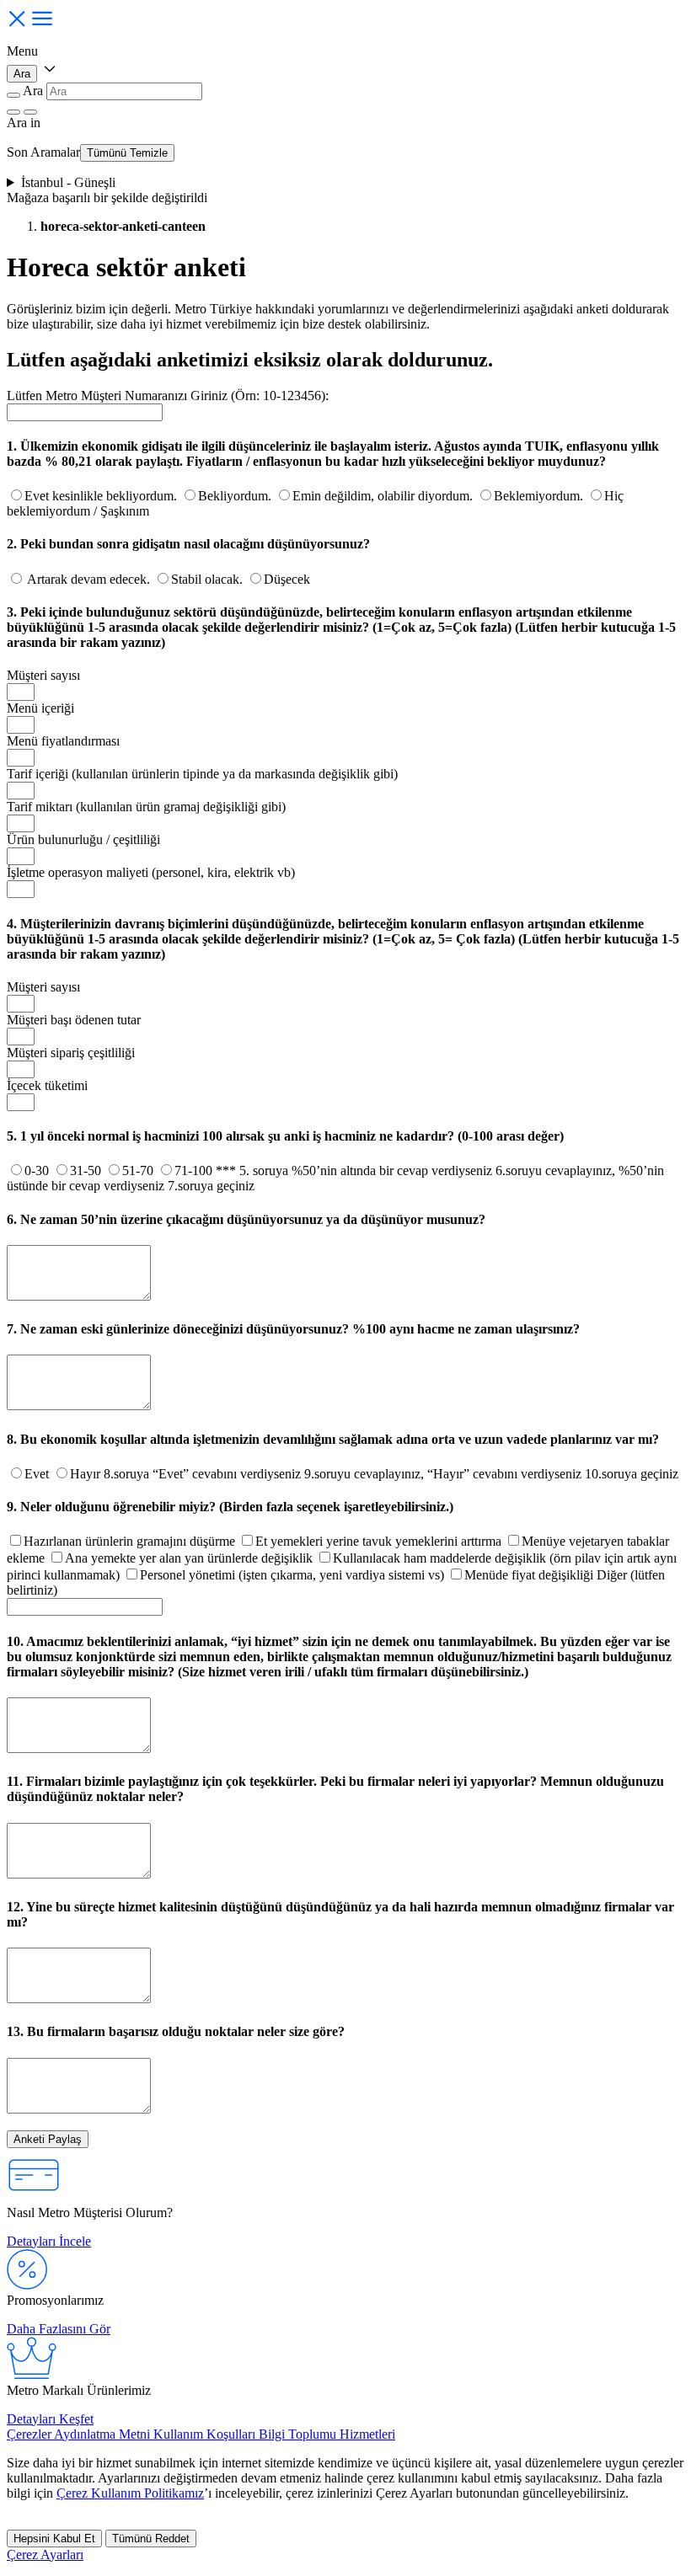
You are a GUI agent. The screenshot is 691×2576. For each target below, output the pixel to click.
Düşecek (287, 579)
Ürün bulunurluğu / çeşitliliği (83, 839)
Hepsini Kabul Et (54, 2539)
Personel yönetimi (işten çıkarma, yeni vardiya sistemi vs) (294, 1575)
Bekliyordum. (236, 496)
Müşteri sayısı (43, 675)
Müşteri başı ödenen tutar (74, 1020)
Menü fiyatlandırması (63, 741)
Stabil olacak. (209, 579)
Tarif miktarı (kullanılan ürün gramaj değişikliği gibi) (146, 807)
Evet (38, 1474)
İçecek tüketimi (47, 1085)
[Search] (30, 112)
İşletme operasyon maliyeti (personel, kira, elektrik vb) (151, 872)
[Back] (13, 95)
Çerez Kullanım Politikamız (130, 2493)
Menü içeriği (40, 708)
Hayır (87, 1474)
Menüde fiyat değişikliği (530, 1575)
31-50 (87, 1170)
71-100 (195, 1170)
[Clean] (13, 112)
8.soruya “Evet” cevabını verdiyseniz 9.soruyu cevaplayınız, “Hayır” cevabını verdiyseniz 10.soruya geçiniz (391, 1474)
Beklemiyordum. (540, 496)
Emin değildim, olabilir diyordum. (384, 496)
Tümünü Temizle (127, 153)
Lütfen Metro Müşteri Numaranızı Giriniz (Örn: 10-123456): (168, 395)
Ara (22, 74)
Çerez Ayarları (45, 2555)
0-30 (38, 1170)
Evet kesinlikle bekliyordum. (102, 496)
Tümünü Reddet (151, 2539)
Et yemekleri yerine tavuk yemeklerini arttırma (380, 1541)
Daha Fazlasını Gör (59, 2329)
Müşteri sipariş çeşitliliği (71, 1053)
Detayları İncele (49, 2241)
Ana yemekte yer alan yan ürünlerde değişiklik (190, 1558)
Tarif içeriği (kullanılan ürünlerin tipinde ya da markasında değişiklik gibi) (202, 774)
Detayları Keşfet (50, 2419)
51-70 (139, 1170)
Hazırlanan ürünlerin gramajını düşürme (131, 1541)
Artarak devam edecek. (89, 579)
